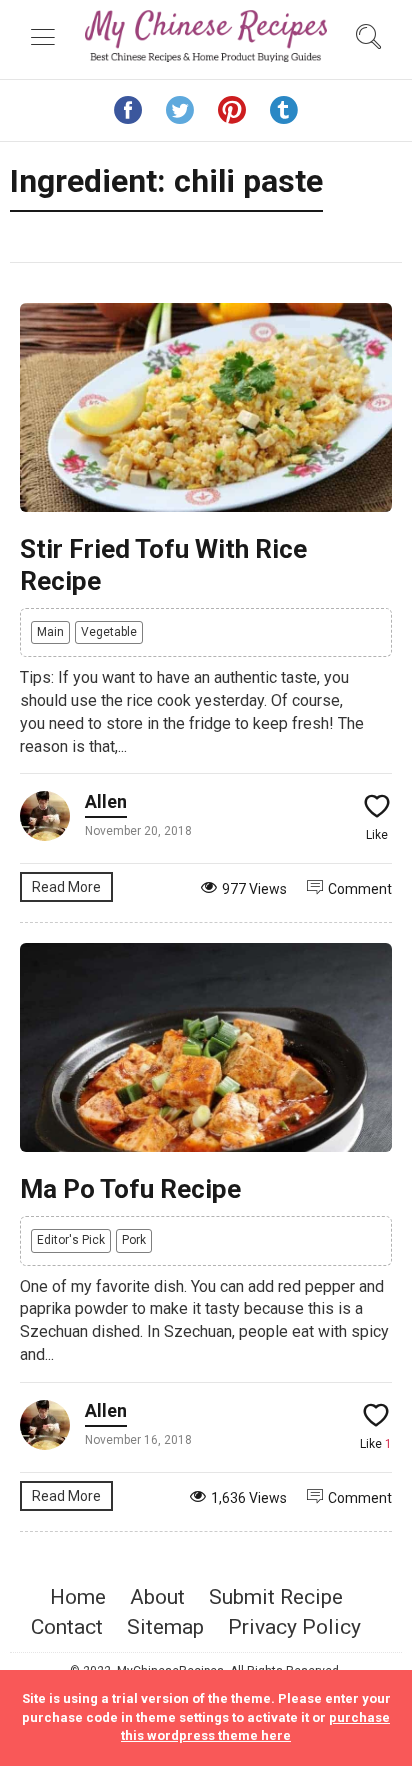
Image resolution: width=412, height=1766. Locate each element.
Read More (66, 887)
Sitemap (165, 1627)
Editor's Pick (71, 1240)
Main (50, 632)
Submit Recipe (276, 1597)
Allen (106, 801)
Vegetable (109, 632)
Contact (67, 1627)
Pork (134, 1240)
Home (78, 1597)
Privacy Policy (294, 1627)
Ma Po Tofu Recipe (130, 1189)
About (157, 1597)
